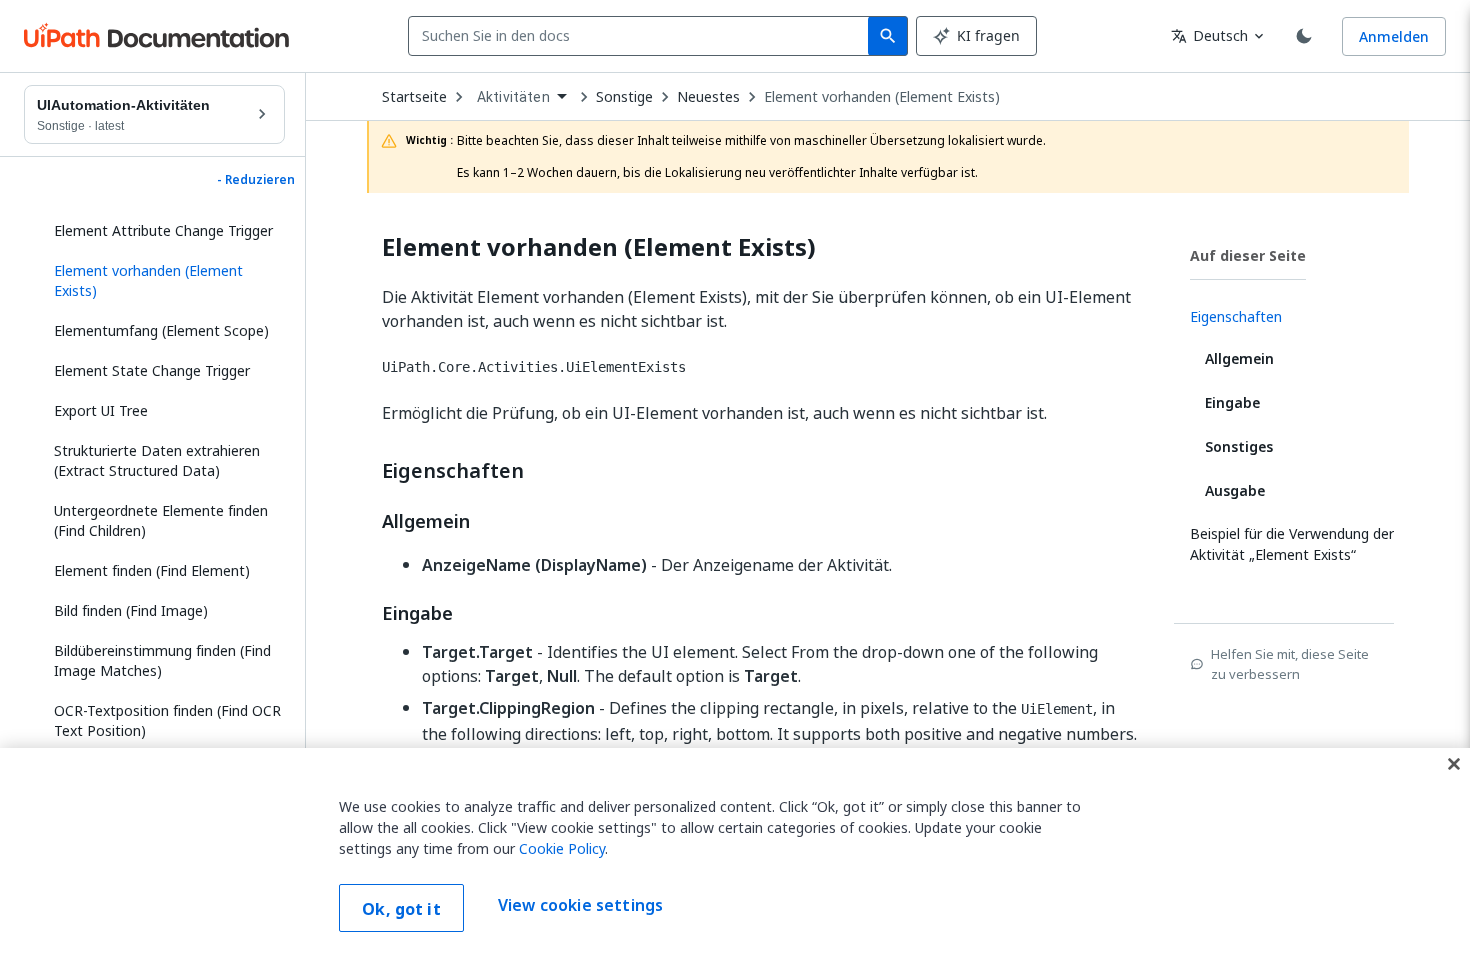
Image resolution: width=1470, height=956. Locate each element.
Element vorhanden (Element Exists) (882, 97)
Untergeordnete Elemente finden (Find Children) (161, 520)
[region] (735, 852)
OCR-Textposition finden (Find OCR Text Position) (167, 720)
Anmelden (1394, 36)
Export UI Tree (101, 410)
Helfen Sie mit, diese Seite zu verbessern (1290, 664)
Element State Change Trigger (152, 370)
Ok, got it (401, 909)
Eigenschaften (453, 471)
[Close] (1454, 764)
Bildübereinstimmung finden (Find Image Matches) (162, 660)
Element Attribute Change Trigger (163, 230)
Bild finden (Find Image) (131, 610)
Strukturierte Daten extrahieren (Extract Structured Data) (157, 460)
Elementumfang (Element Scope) (161, 330)
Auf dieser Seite (1248, 255)
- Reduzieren (256, 180)
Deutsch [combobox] (1209, 35)
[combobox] (642, 36)
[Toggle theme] (1304, 36)
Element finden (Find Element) (152, 570)
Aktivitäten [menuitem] (513, 97)
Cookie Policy (562, 848)
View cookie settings (580, 906)
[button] (162, 281)
